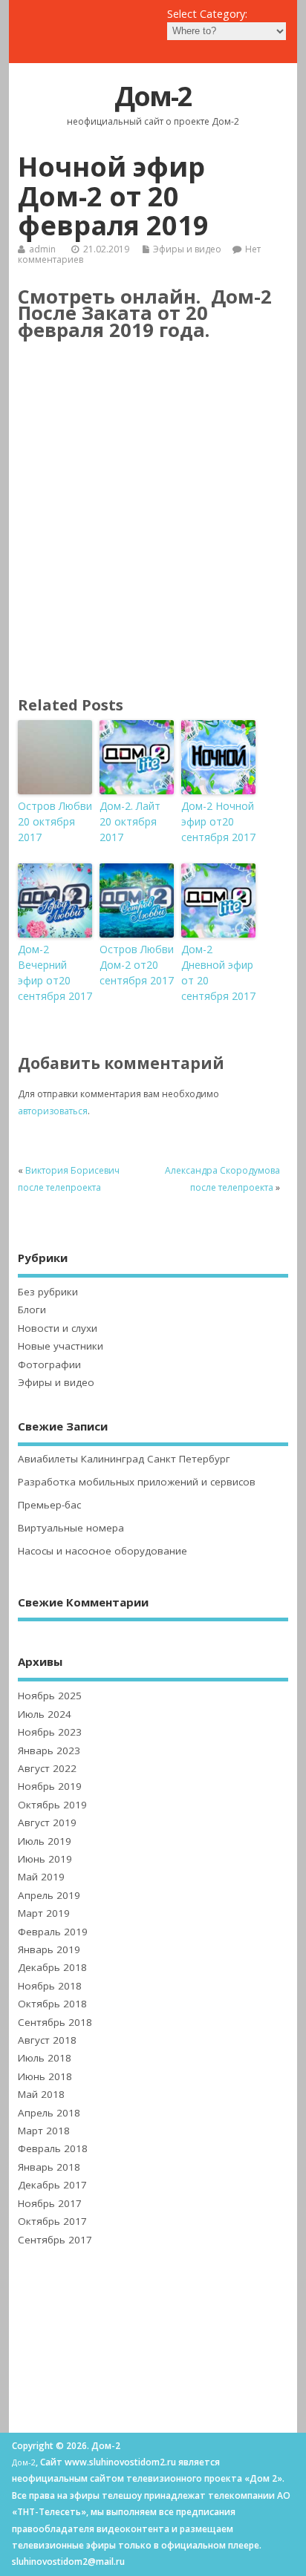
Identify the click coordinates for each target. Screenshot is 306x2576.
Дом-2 (153, 96)
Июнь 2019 (45, 1859)
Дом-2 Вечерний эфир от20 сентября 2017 (55, 972)
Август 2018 (47, 2040)
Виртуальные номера (71, 1528)
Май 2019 (41, 1877)
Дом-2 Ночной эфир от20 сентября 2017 (218, 821)
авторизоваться (53, 1111)
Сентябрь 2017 (55, 2240)
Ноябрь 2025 (50, 1696)
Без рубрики (48, 1292)
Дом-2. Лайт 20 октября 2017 (130, 821)
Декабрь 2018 (52, 1967)
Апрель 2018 (49, 2113)
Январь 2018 (49, 2167)
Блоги (32, 1310)
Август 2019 (47, 1823)
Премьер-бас (49, 1505)
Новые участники (61, 1346)
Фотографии (49, 1364)
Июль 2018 (45, 2058)
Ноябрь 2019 (50, 1786)
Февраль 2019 (53, 1932)
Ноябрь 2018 (50, 1986)
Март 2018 (44, 2131)
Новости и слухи (58, 1328)
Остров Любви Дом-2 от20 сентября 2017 (137, 965)
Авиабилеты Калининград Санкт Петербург (124, 1459)
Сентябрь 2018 (55, 2022)
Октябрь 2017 (52, 2221)
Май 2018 (41, 2094)
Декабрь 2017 (52, 2185)
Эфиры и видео (187, 249)
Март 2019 (44, 1913)
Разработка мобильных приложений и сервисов (137, 1482)
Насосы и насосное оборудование (102, 1551)
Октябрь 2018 (52, 2004)
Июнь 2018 (45, 2076)
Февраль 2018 (53, 2148)
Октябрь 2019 (52, 1805)
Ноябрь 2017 (50, 2203)
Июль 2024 (45, 1714)
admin (42, 249)
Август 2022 (47, 1768)
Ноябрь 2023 (50, 1732)
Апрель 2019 (49, 1895)
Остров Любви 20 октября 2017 (55, 821)
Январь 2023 (49, 1750)
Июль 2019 (45, 1841)
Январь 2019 (49, 1949)
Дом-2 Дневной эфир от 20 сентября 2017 (218, 972)
